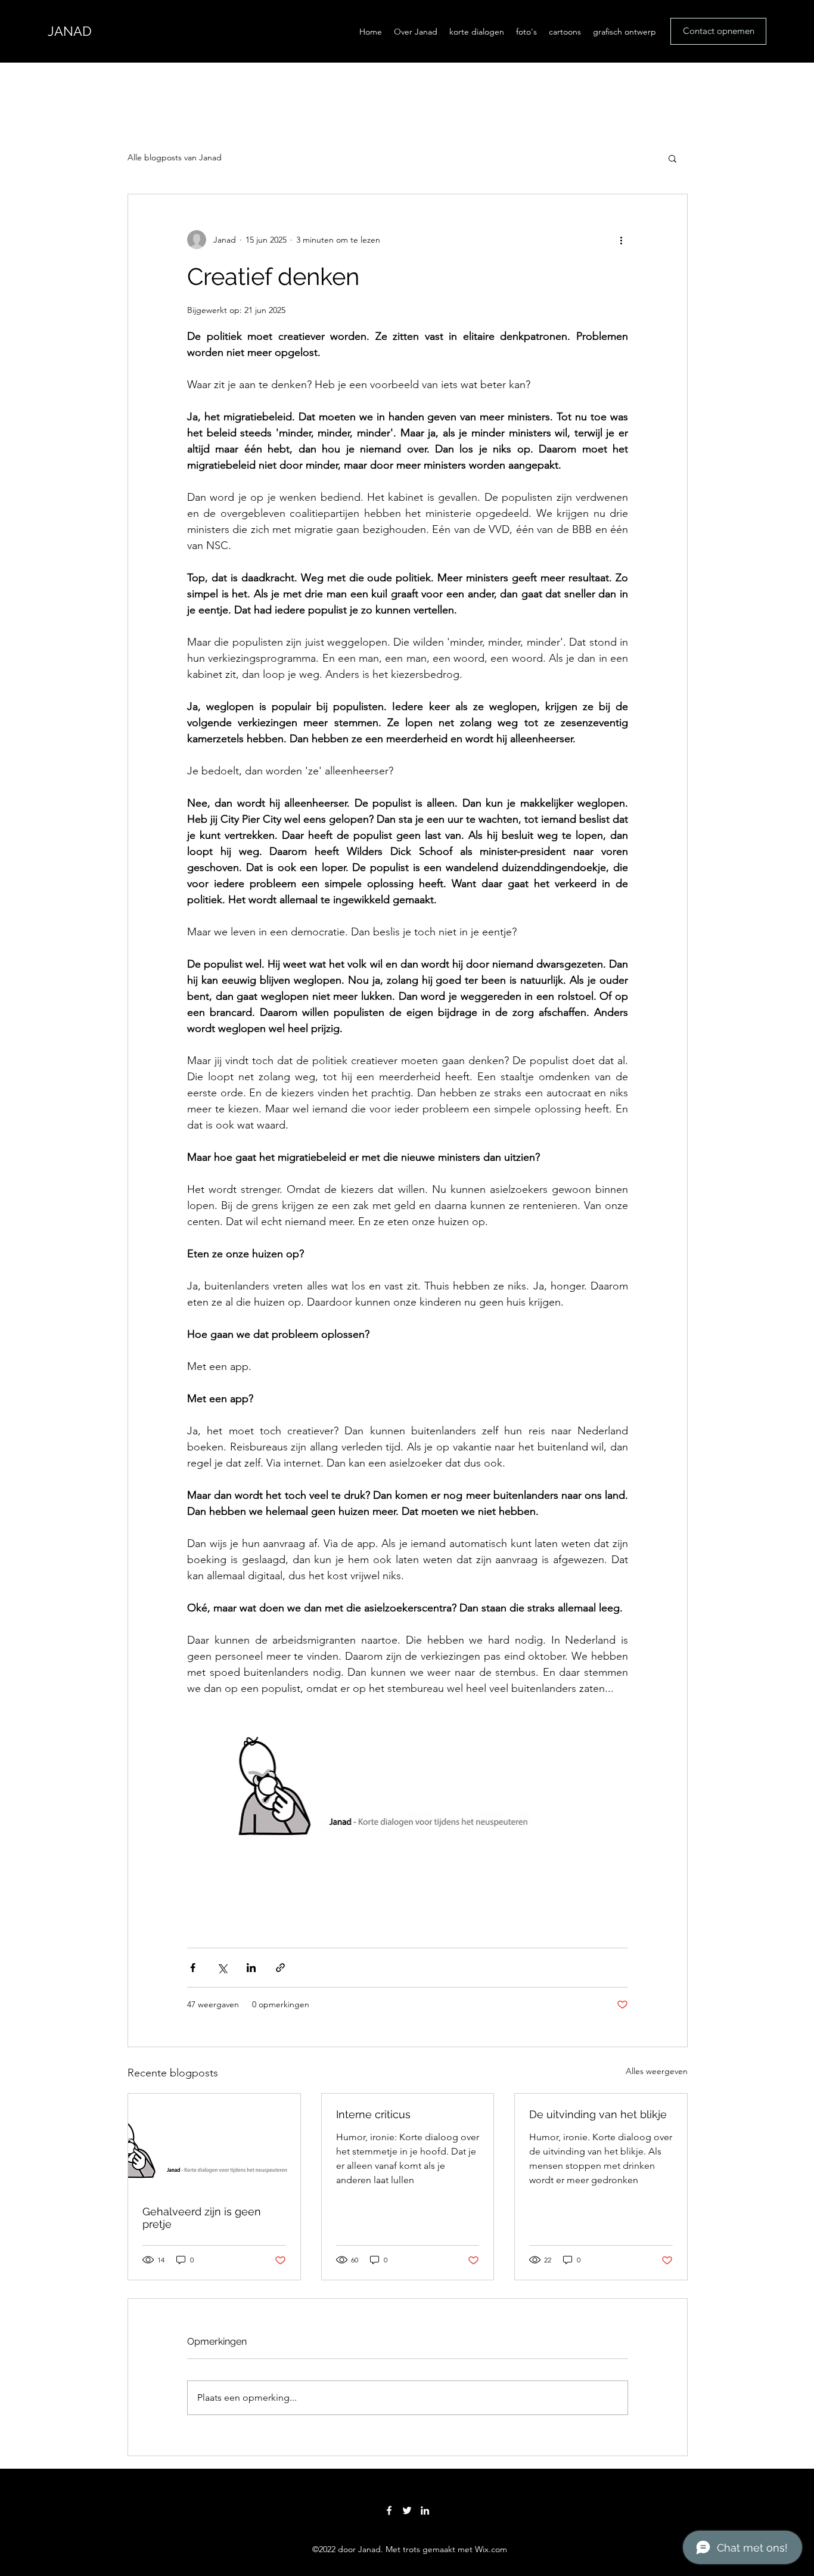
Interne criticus (373, 2114)
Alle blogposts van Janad (175, 157)
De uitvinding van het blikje (598, 2114)
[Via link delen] (280, 1968)
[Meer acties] (621, 240)
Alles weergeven (657, 2071)
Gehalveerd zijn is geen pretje (202, 2218)
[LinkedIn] (425, 2510)
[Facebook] (389, 2510)
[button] (672, 158)
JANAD (70, 31)
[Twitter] (407, 2510)
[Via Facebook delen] (193, 1968)
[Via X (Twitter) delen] (222, 1968)
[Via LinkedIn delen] (251, 1968)
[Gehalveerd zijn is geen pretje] (214, 2142)
